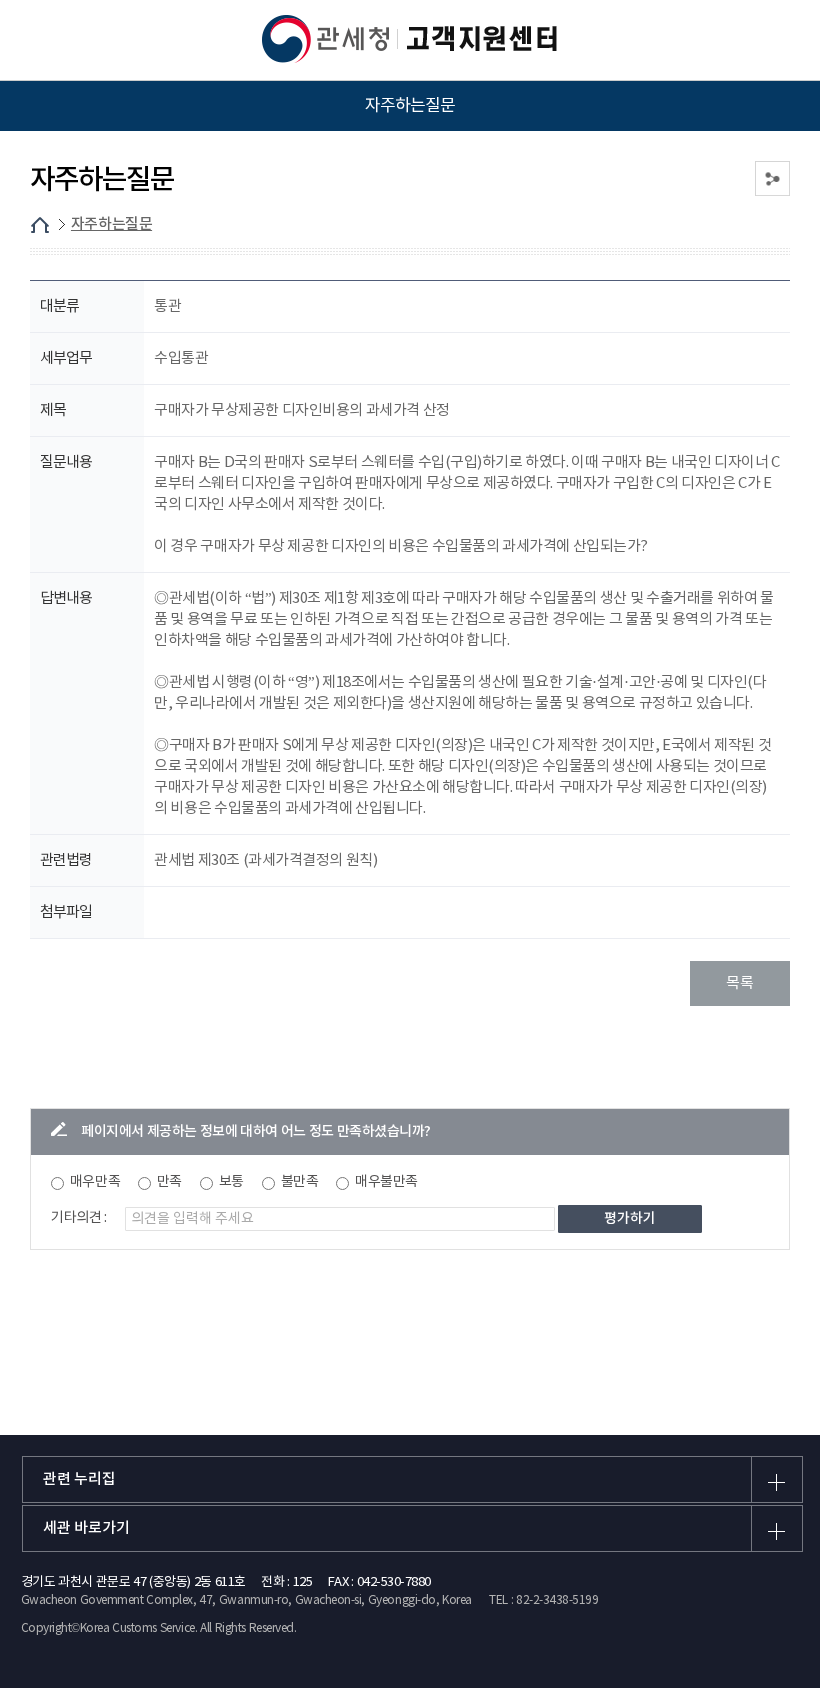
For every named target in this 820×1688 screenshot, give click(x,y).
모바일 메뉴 (41, 40)
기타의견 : (79, 1218)
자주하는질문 (111, 224)
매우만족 (95, 1182)
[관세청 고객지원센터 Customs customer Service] (410, 39)
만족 (169, 1182)
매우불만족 (386, 1182)
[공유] (772, 178)
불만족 (300, 1182)
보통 (231, 1182)
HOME (40, 225)
